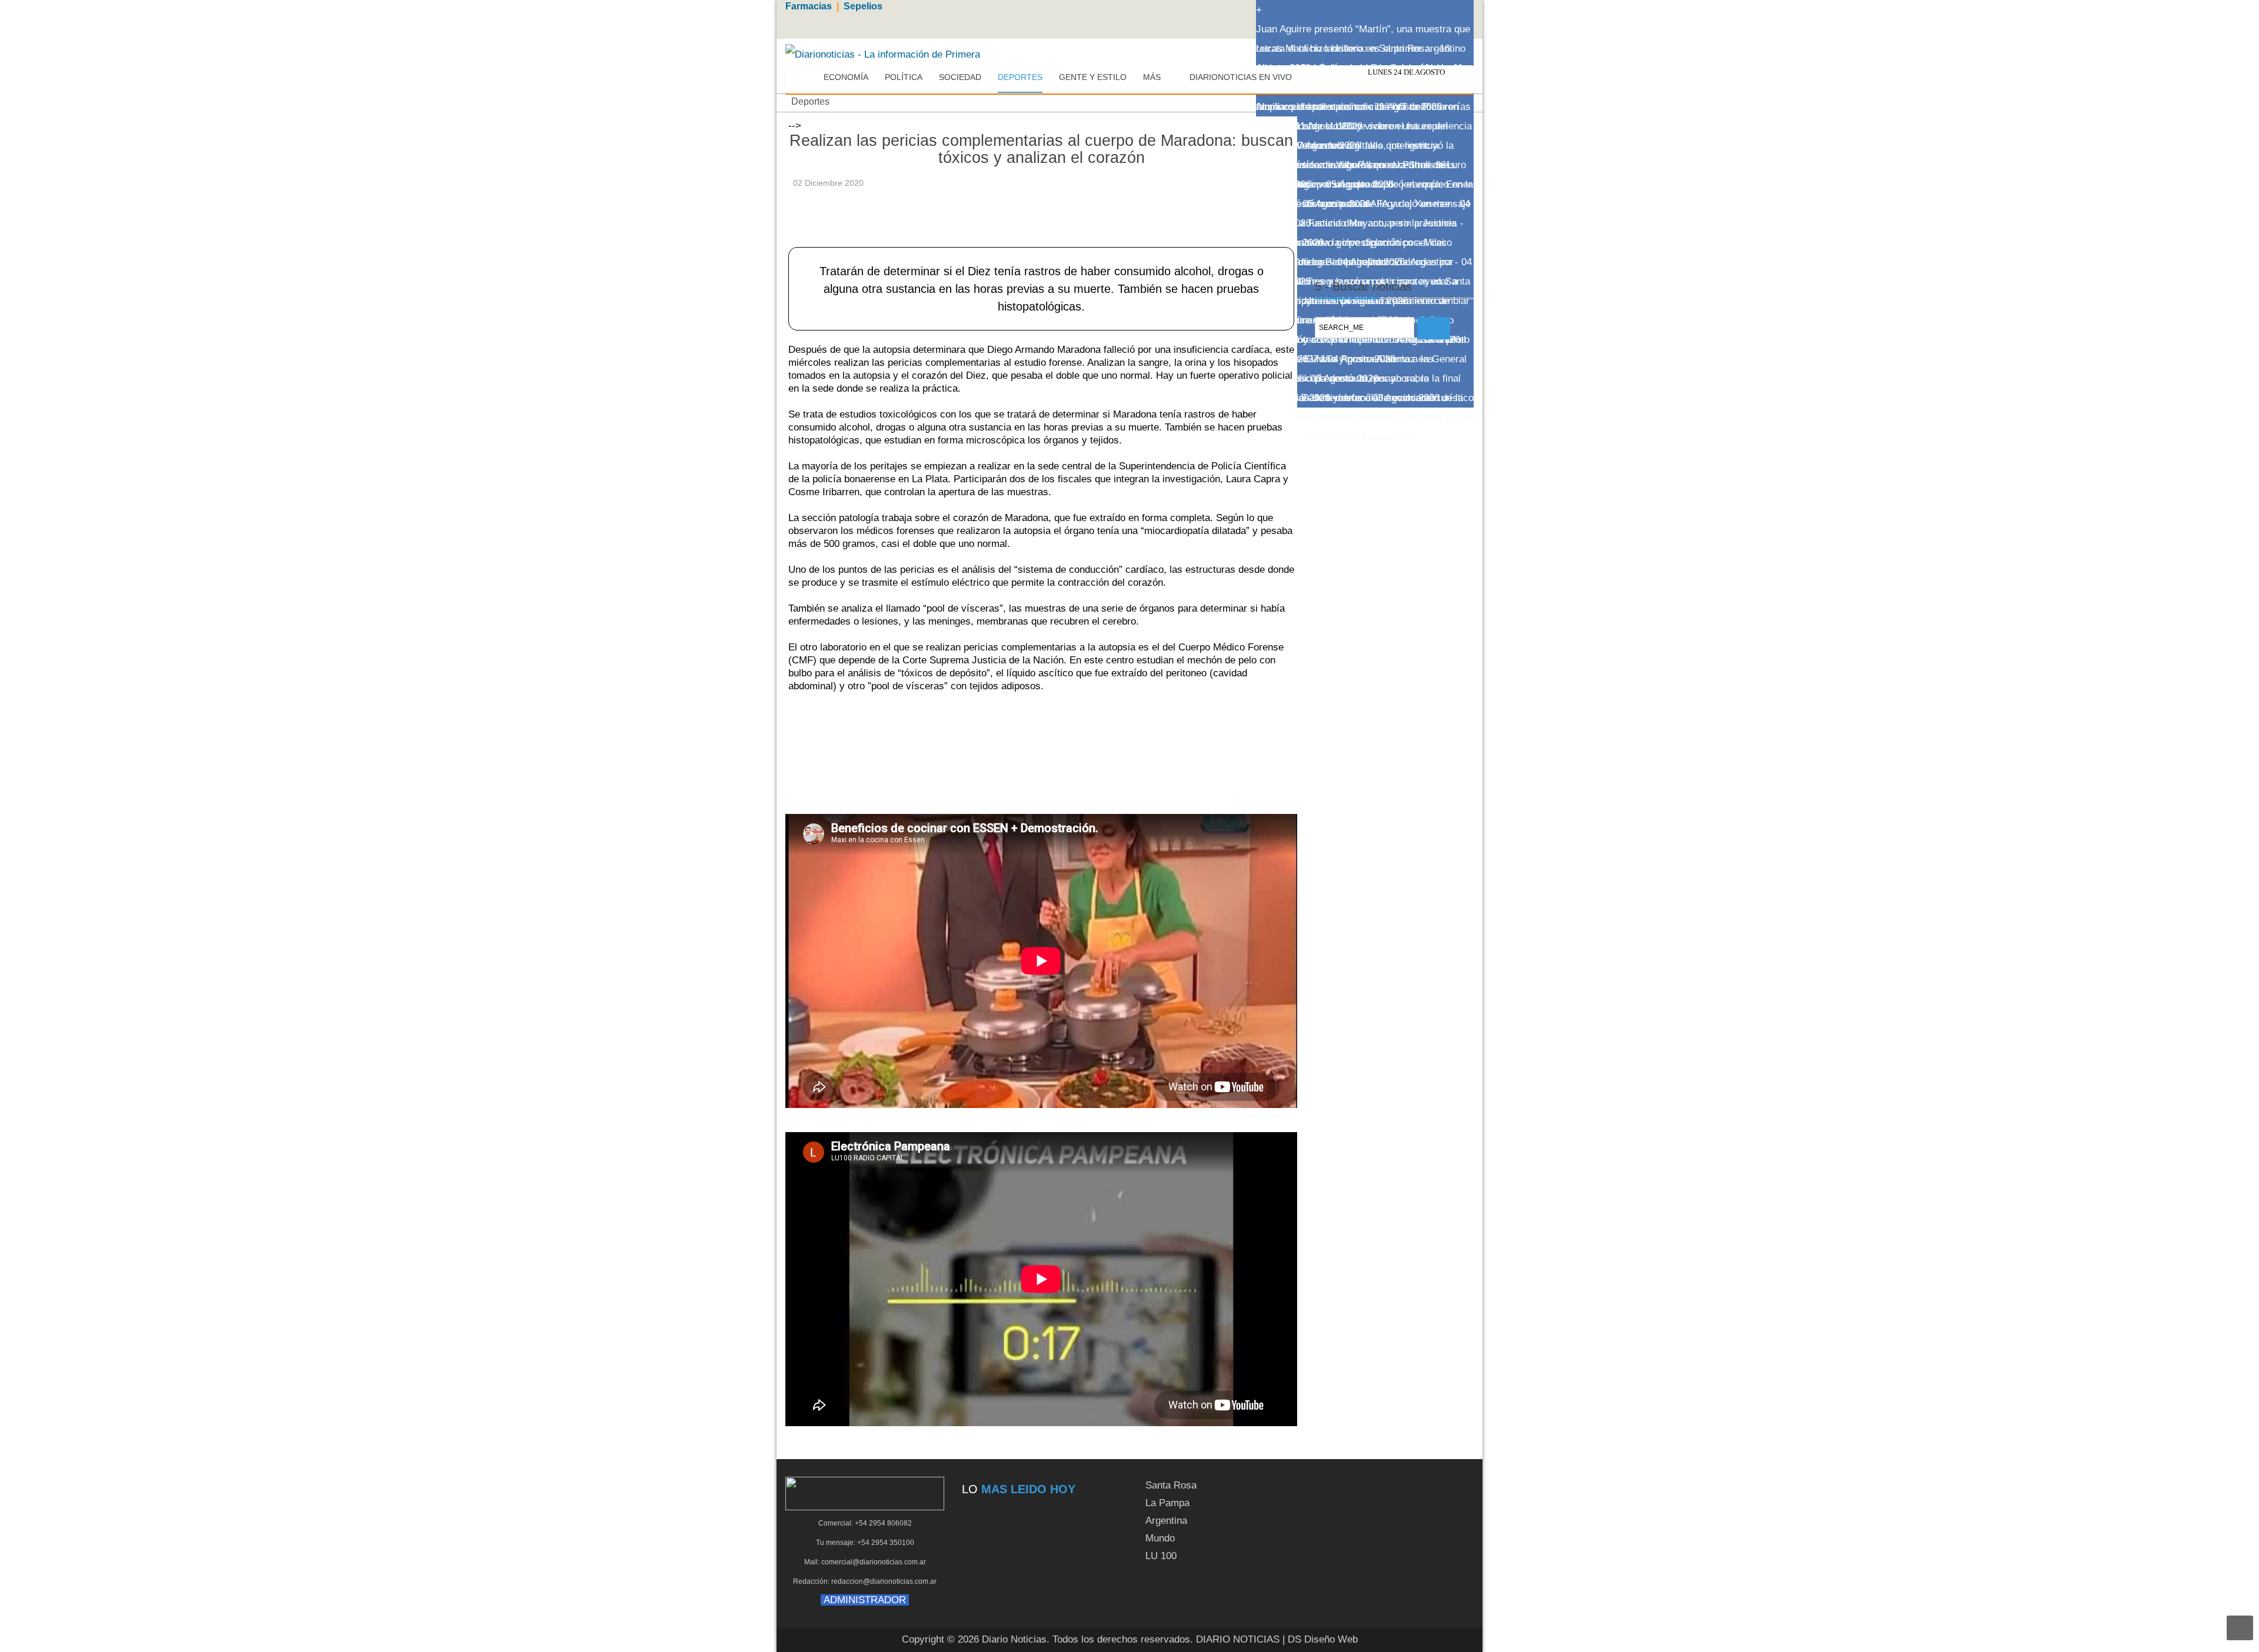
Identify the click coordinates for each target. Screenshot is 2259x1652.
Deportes (810, 101)
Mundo (1160, 1538)
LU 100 (1161, 1556)
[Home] (804, 78)
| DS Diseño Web (1320, 1639)
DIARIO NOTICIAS (1238, 1639)
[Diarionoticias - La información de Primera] (883, 54)
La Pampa (1167, 1503)
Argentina (1166, 1521)
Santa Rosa (1171, 1485)
